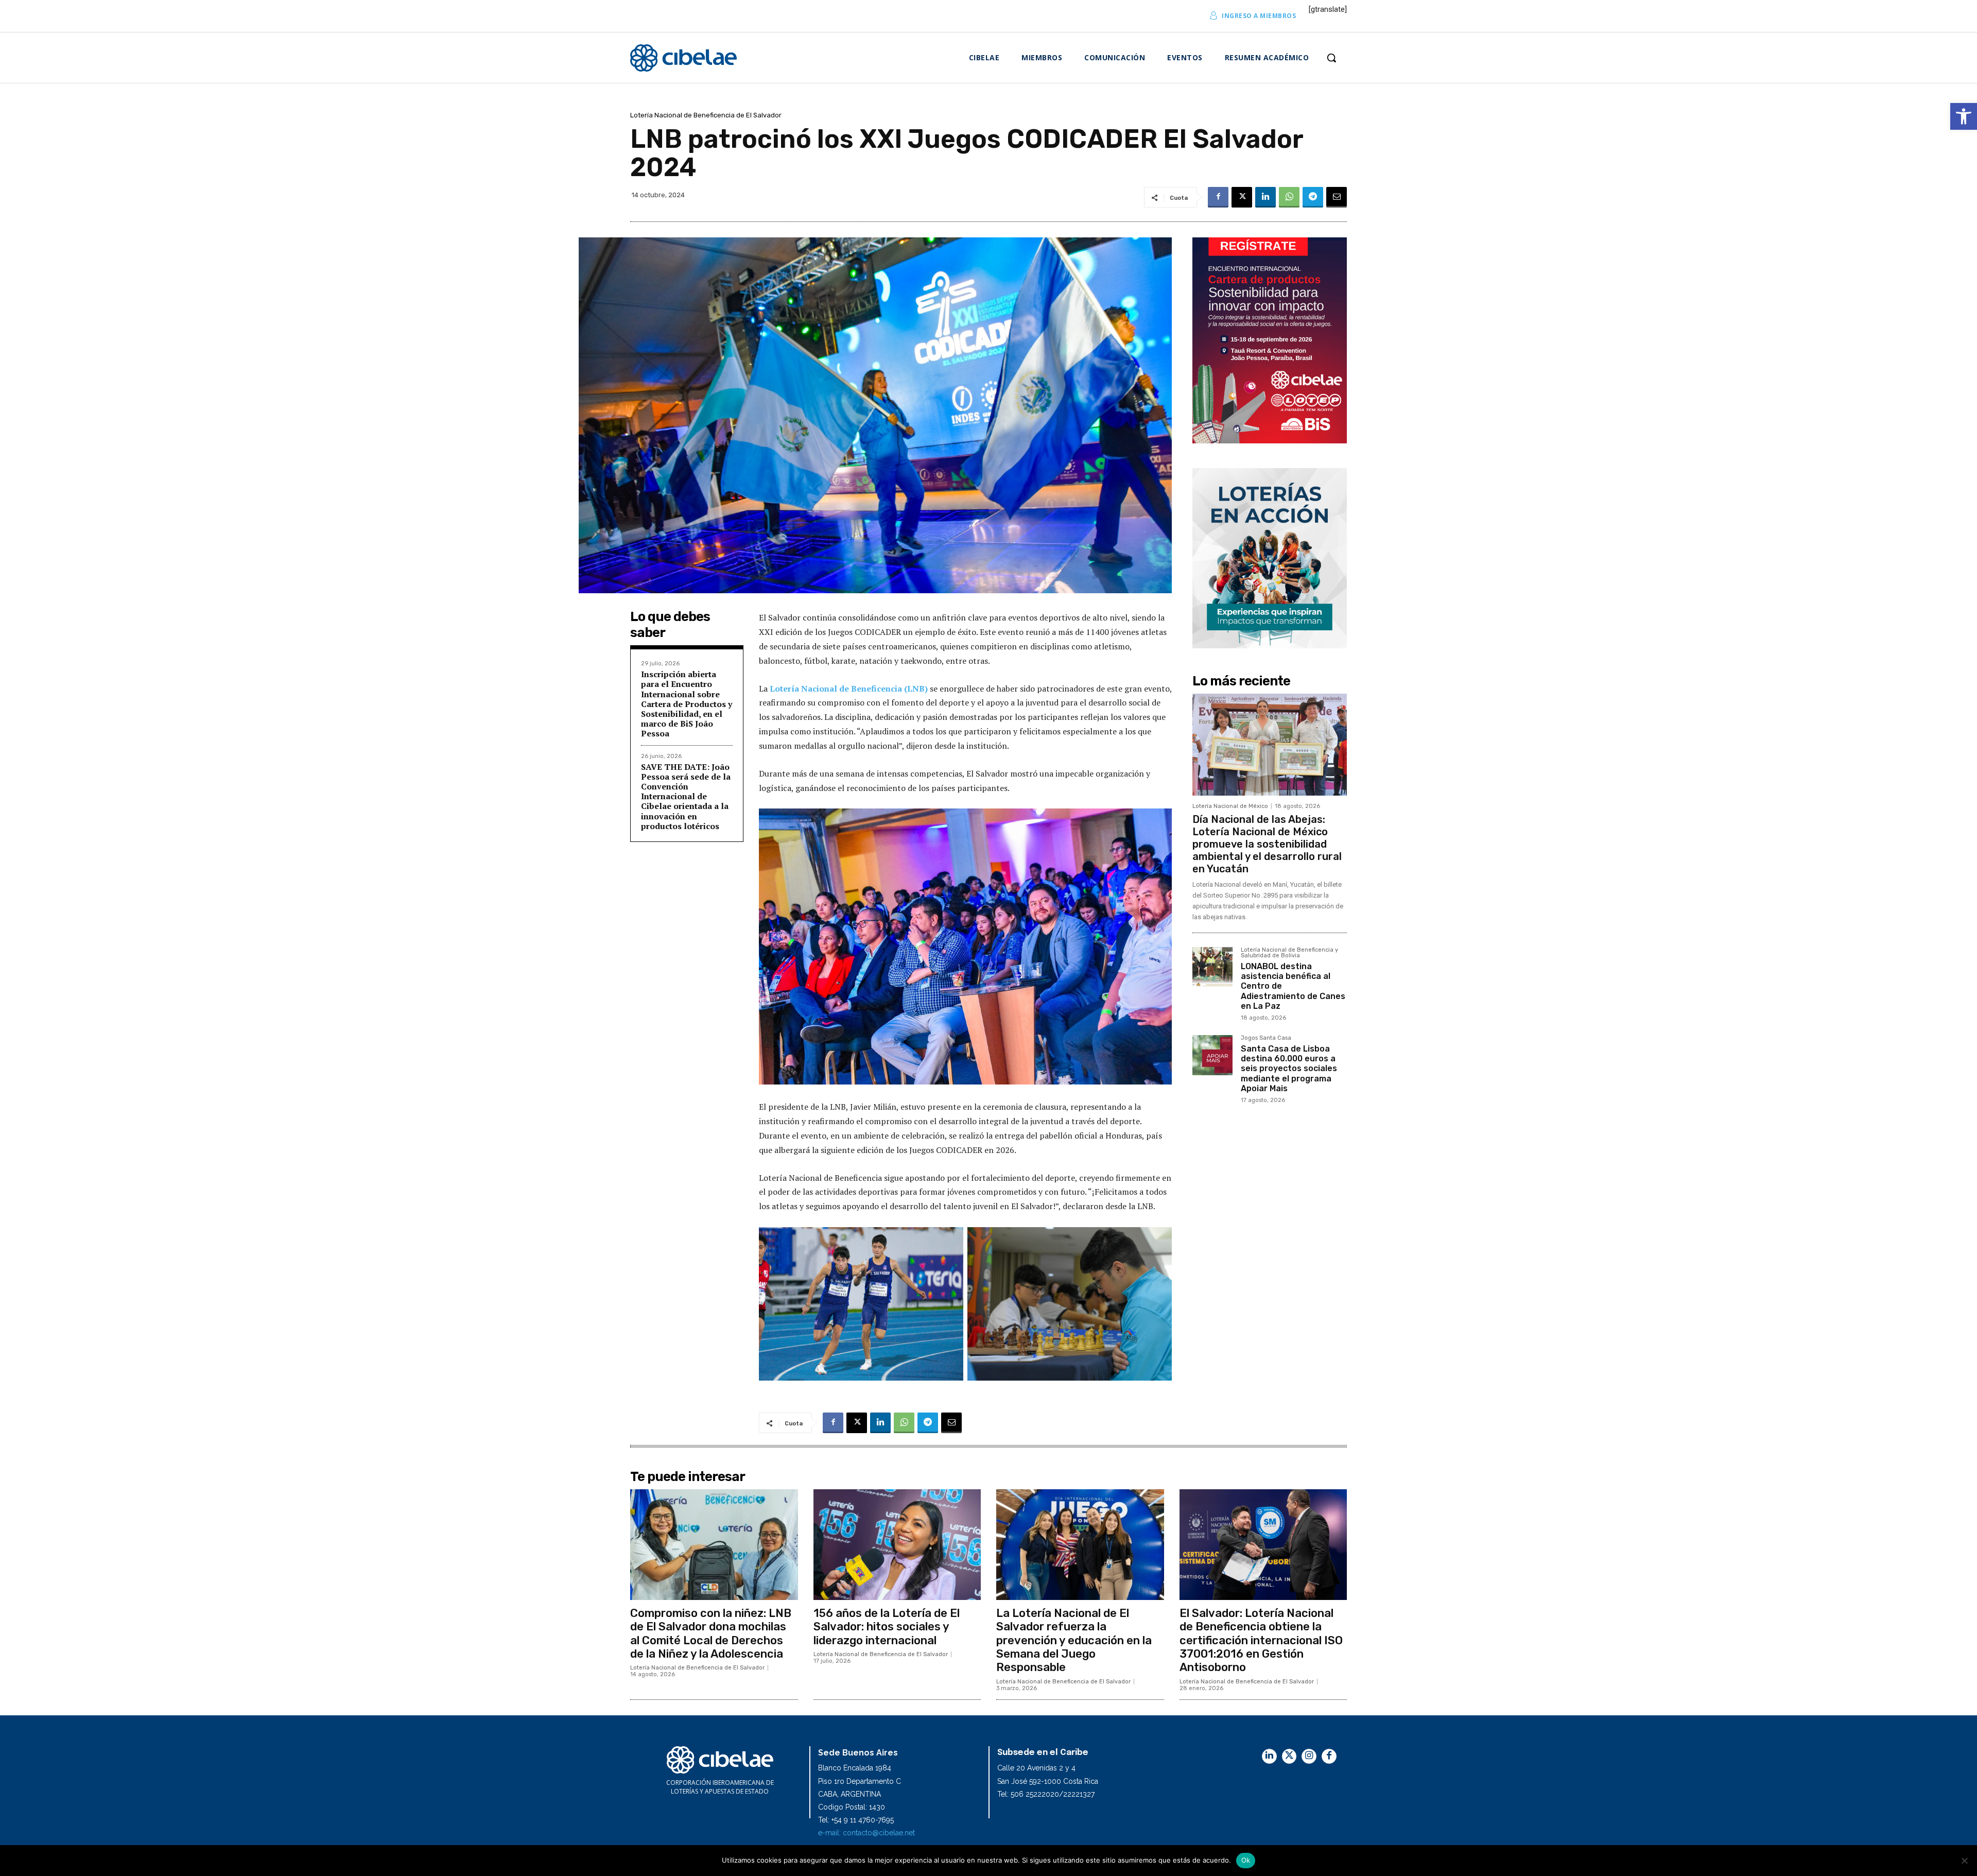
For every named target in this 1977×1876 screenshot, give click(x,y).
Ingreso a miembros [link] (1259, 16)
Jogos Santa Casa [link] (1266, 1038)
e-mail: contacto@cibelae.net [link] (866, 1833)
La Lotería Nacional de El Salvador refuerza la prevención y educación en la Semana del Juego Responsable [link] (1074, 1640)
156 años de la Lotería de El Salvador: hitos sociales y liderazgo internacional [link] (887, 1627)
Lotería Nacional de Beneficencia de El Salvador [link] (706, 115)
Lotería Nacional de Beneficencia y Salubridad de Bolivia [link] (1289, 953)
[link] (1964, 116)
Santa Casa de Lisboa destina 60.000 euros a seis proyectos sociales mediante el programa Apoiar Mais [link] (1289, 1069)
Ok (1246, 1860)
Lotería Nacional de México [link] (1230, 806)
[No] (1964, 1861)
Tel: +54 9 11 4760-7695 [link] (856, 1820)
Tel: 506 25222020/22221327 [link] (1046, 1794)
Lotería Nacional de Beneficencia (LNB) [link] (849, 689)
